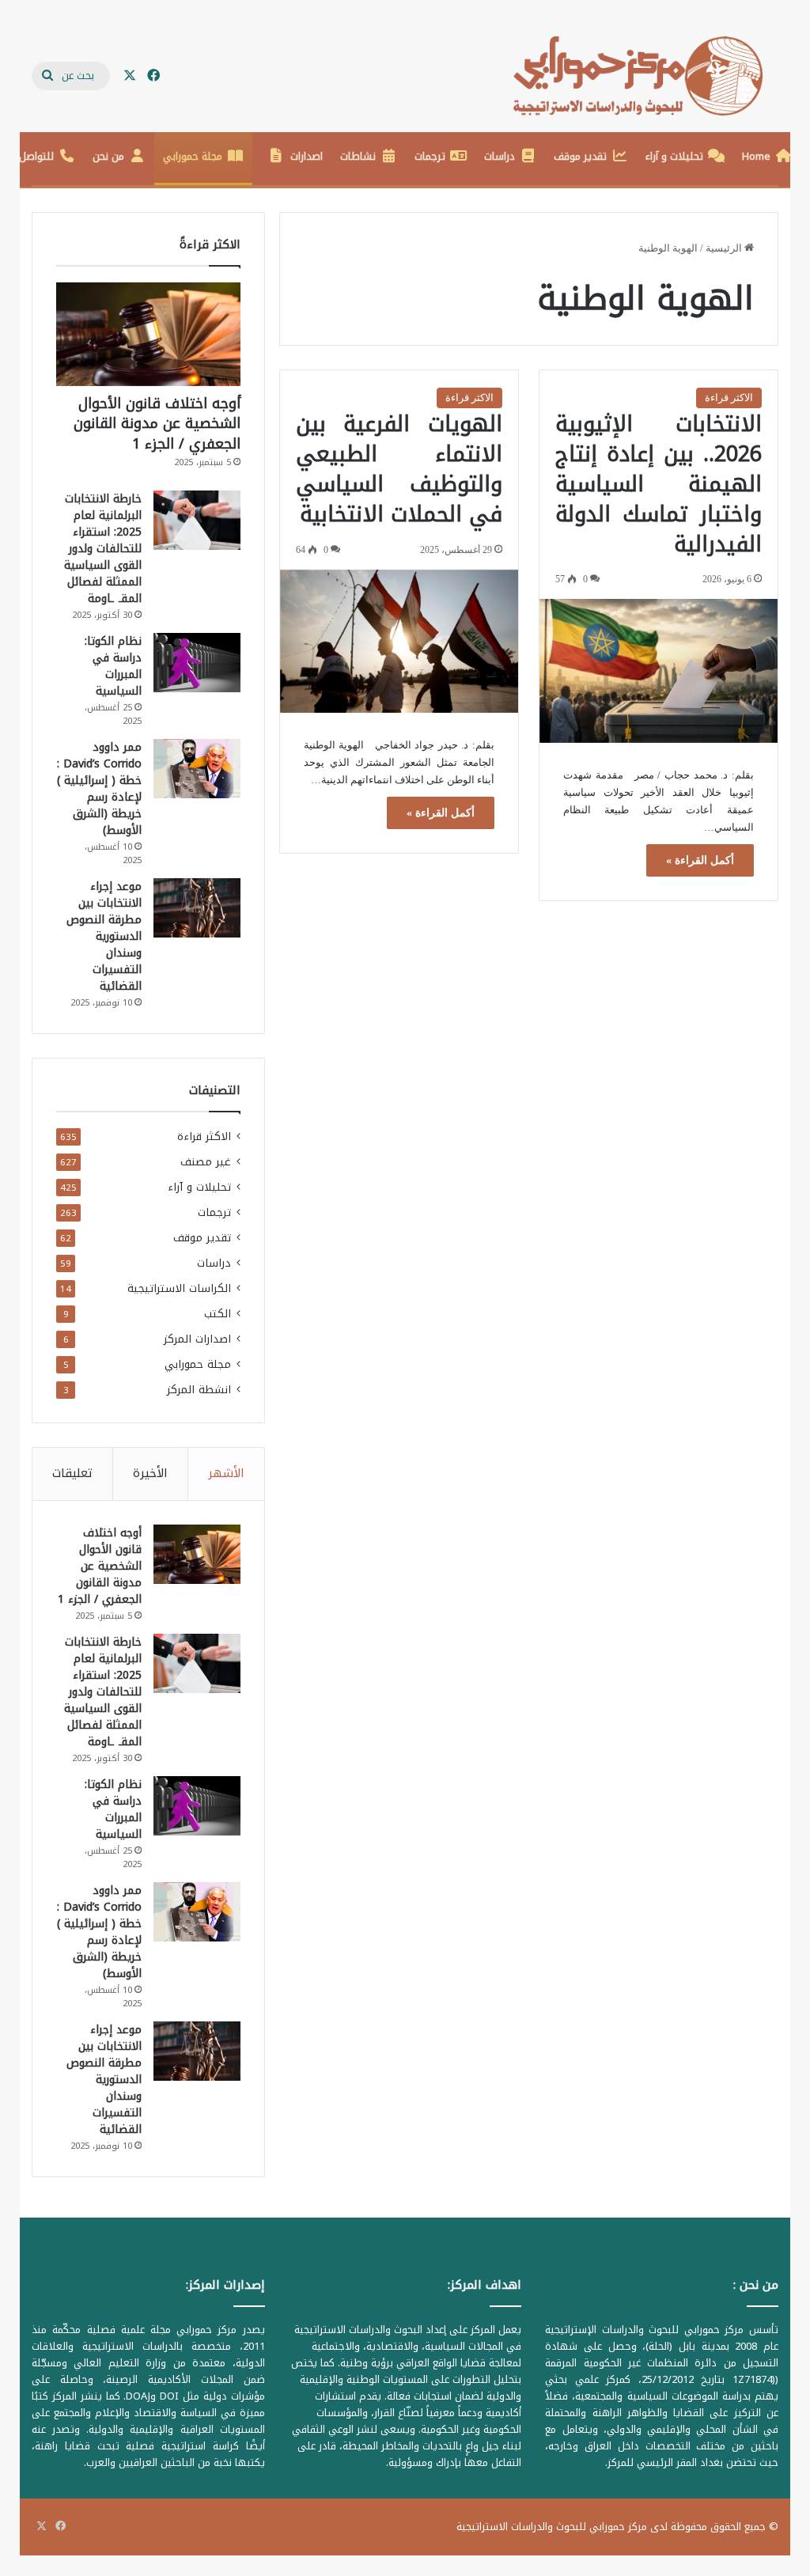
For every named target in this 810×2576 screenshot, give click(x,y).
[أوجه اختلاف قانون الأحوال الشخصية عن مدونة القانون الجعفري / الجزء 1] (148, 334)
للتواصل (36, 156)
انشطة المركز (199, 1390)
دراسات (500, 156)
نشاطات (358, 156)
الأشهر (226, 1473)
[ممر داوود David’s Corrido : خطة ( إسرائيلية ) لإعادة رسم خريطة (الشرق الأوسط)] (197, 769)
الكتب (218, 1314)
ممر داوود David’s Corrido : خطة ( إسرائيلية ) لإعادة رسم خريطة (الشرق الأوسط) (99, 789)
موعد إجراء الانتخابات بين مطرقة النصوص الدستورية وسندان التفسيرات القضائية (104, 936)
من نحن (108, 156)
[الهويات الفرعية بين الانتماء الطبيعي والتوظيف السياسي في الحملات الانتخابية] (399, 641)
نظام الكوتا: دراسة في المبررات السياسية (113, 666)
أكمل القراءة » (700, 860)
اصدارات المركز (197, 1339)
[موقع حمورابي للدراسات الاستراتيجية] (646, 76)
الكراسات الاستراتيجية (179, 1288)
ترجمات (430, 156)
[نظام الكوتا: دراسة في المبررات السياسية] (197, 663)
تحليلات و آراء (674, 156)
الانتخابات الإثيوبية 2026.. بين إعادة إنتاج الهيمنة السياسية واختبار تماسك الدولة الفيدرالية (659, 484)
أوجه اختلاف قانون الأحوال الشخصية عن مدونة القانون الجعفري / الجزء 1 (157, 423)
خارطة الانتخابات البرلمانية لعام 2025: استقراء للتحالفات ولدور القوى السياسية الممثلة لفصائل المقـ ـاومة (103, 549)
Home (756, 156)
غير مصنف (206, 1162)
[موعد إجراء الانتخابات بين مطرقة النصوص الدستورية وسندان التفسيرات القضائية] (197, 908)
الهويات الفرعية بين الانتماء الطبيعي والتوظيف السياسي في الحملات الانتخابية (399, 469)
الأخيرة (150, 1473)
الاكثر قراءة (729, 398)
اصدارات (307, 156)
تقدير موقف (580, 156)
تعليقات (72, 1473)
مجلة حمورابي (193, 156)
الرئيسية (725, 248)
